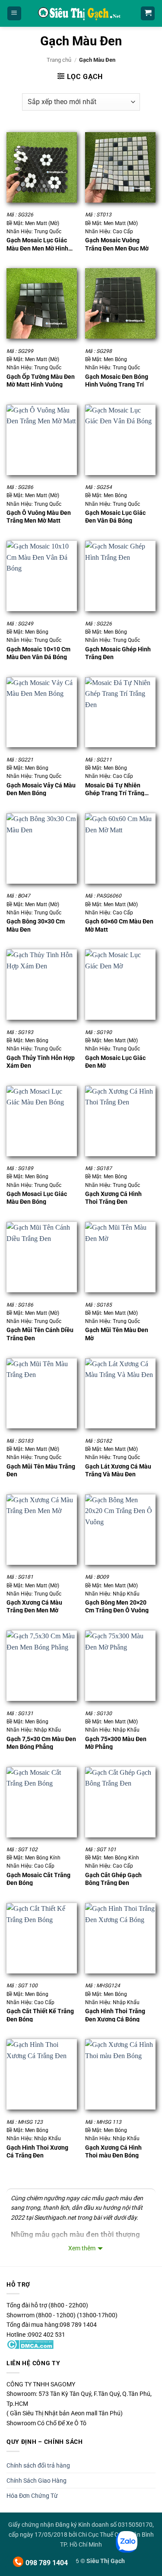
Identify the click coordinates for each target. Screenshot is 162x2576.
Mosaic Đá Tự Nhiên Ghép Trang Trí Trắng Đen (115, 789)
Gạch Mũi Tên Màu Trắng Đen (41, 1470)
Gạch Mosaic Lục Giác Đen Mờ (115, 1061)
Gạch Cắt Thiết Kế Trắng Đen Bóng (40, 2015)
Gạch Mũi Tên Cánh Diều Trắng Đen (40, 1334)
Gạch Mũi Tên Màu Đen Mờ (117, 1334)
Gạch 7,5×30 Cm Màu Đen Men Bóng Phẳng (41, 1743)
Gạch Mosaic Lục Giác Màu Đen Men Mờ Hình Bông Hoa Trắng (37, 244)
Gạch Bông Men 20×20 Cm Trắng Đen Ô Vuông (117, 1606)
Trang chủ (59, 60)
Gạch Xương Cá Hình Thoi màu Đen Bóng (113, 2151)
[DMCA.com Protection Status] (30, 2344)
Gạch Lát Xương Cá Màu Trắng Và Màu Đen (118, 1470)
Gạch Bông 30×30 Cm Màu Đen (36, 925)
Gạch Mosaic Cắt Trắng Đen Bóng (38, 1879)
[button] (14, 14)
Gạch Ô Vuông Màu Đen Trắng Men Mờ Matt (39, 516)
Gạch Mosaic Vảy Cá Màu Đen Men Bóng (41, 789)
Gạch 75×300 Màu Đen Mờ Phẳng (116, 1743)
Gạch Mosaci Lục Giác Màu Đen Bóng (37, 1198)
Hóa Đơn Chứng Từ (32, 2496)
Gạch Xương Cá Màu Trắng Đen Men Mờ (34, 1606)
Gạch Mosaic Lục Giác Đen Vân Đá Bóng (115, 516)
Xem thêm (82, 2248)
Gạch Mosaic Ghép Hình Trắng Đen (118, 653)
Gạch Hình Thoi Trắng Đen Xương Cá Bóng (115, 2015)
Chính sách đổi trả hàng (38, 2465)
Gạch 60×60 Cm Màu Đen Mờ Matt (119, 925)
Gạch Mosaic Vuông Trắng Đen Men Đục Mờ (117, 244)
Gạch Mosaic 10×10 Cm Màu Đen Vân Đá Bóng (38, 653)
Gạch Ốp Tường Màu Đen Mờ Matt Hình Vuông (41, 380)
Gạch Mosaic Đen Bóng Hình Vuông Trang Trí (117, 380)
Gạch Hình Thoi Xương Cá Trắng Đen (37, 2151)
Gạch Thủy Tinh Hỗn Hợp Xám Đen (41, 1061)
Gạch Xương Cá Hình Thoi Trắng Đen (113, 1198)
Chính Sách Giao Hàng (37, 2481)
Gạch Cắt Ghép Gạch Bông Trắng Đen (113, 1879)
